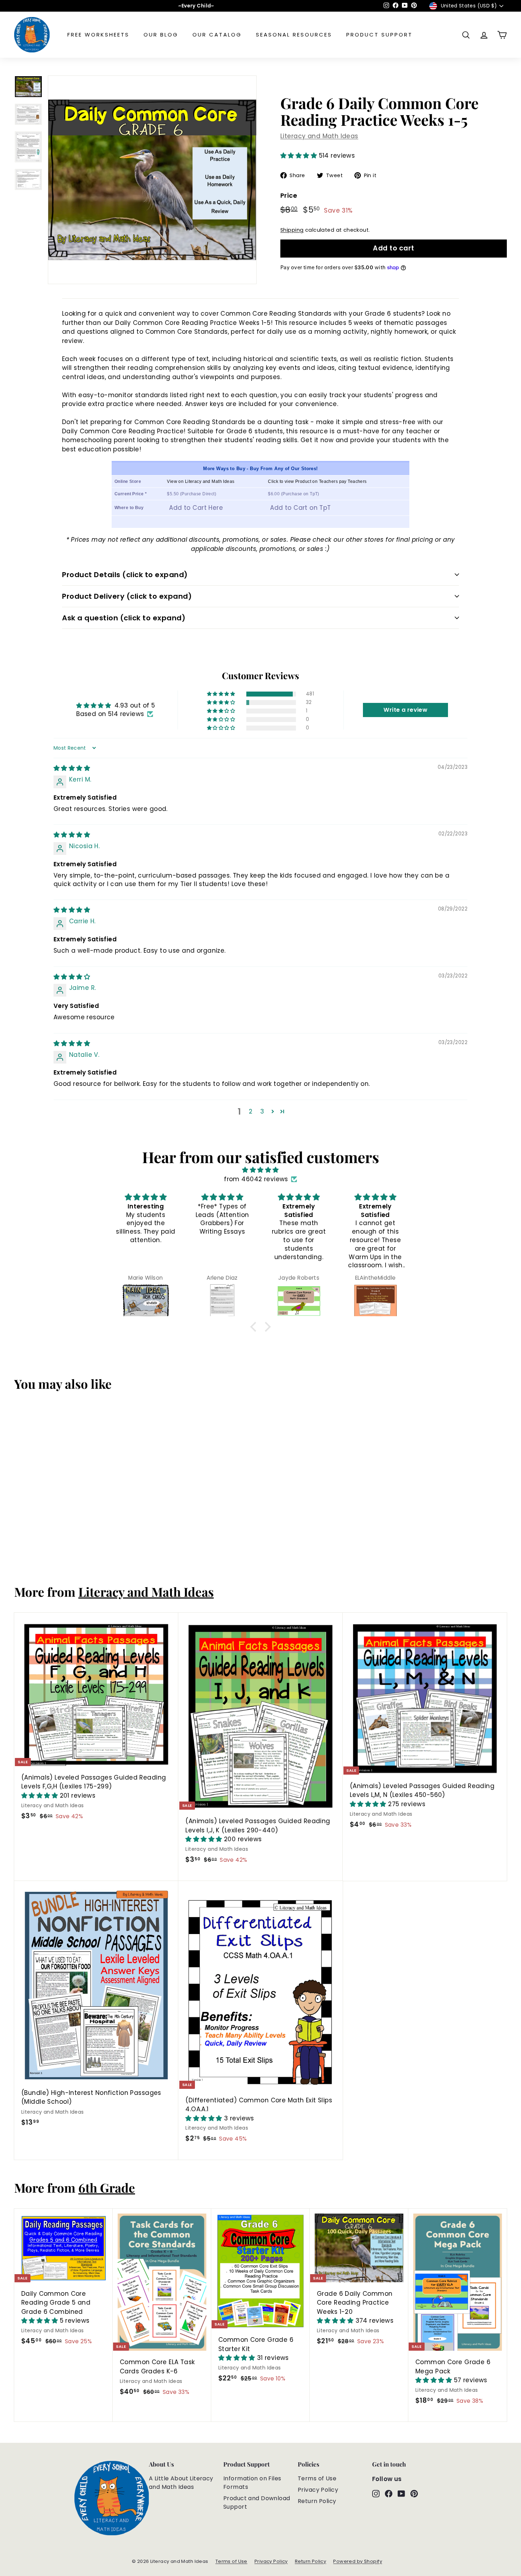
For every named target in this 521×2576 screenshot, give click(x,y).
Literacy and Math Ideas (319, 136)
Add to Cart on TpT (301, 508)
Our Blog (161, 35)
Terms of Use (317, 2478)
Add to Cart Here (196, 508)
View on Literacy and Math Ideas (201, 481)
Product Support (379, 35)
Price (289, 195)
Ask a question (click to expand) (124, 618)
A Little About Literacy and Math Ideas (181, 2483)
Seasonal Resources (294, 35)
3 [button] (262, 1111)
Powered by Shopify (358, 2561)
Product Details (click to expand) (125, 575)
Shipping (292, 230)
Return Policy (317, 2501)
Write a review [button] (405, 710)
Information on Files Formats (252, 2483)
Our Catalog (217, 35)
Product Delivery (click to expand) (127, 596)
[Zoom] (152, 180)
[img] (72, 768)
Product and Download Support (257, 2502)
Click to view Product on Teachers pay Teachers (317, 481)
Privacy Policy (318, 2490)
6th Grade (107, 2188)
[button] (300, 156)
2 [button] (251, 1111)
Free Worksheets (98, 35)
